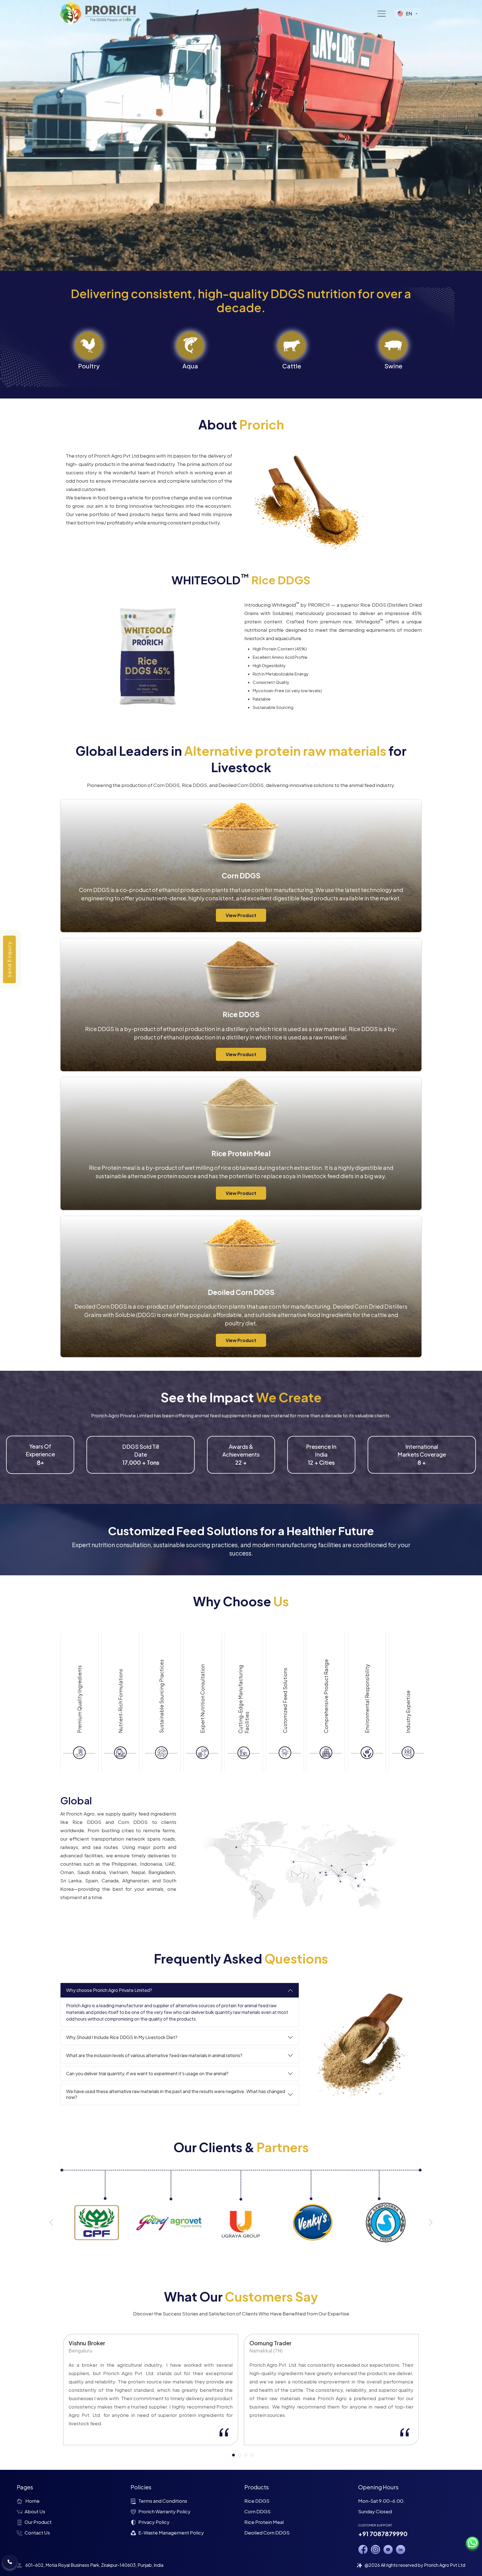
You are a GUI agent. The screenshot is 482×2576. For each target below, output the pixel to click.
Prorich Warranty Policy (164, 2511)
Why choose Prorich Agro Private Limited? (109, 1990)
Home (32, 2501)
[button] (51, 2222)
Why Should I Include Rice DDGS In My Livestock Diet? (122, 2037)
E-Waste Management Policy (171, 2533)
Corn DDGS (257, 2511)
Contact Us (37, 2533)
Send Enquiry (9, 960)
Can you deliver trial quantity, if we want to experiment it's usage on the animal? (147, 2073)
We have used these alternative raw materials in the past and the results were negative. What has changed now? (176, 2094)
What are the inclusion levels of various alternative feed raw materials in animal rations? (154, 2055)
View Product (241, 915)
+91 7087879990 (383, 2534)
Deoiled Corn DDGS (267, 2533)
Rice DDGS (257, 2501)
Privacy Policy (154, 2522)
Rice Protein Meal (264, 2522)
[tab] (233, 2455)
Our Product (38, 2522)
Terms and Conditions (163, 2501)
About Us (35, 2511)
